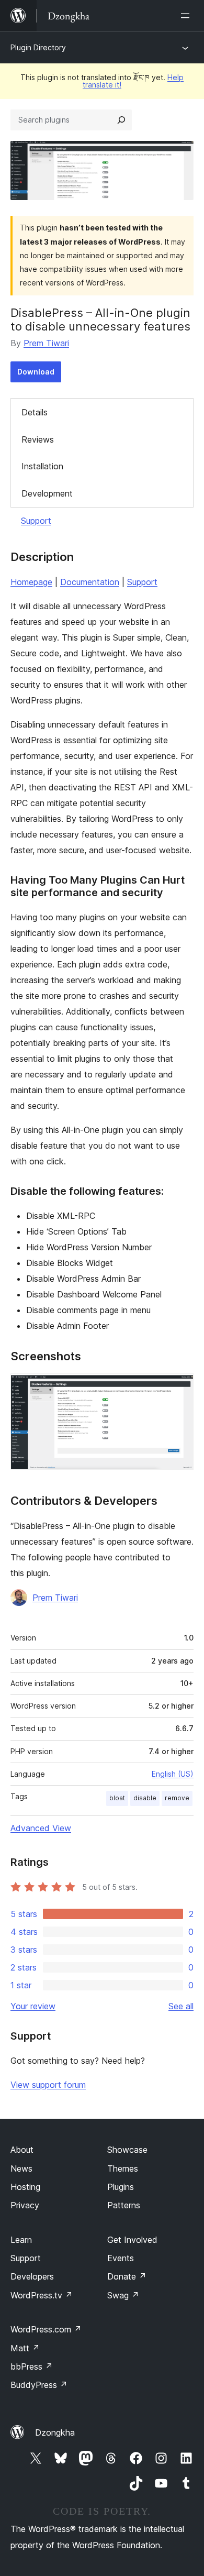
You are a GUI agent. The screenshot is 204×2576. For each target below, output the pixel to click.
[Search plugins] (121, 120)
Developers (32, 2276)
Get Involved (132, 2240)
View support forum (48, 2085)
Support (36, 521)
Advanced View (41, 1828)
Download (36, 372)
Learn (21, 2240)
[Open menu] (187, 16)
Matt (25, 2348)
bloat (117, 1798)
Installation (42, 466)
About (22, 2150)
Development (47, 493)
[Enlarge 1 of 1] (179, 1388)
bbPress (32, 2366)
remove (177, 1798)
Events (121, 2258)
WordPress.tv (42, 2295)
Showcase (127, 2150)
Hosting (25, 2187)
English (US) (173, 1774)
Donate (127, 2276)
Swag (123, 2295)
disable (145, 1798)
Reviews (38, 439)
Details (35, 412)
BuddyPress (39, 2385)
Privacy (25, 2205)
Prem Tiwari (46, 343)
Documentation (90, 582)
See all (181, 2006)
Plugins (121, 2187)
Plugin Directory (38, 47)
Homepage (31, 582)
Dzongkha (55, 2432)
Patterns (124, 2205)
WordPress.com (46, 2329)
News (21, 2168)
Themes (123, 2168)
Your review (33, 2006)
